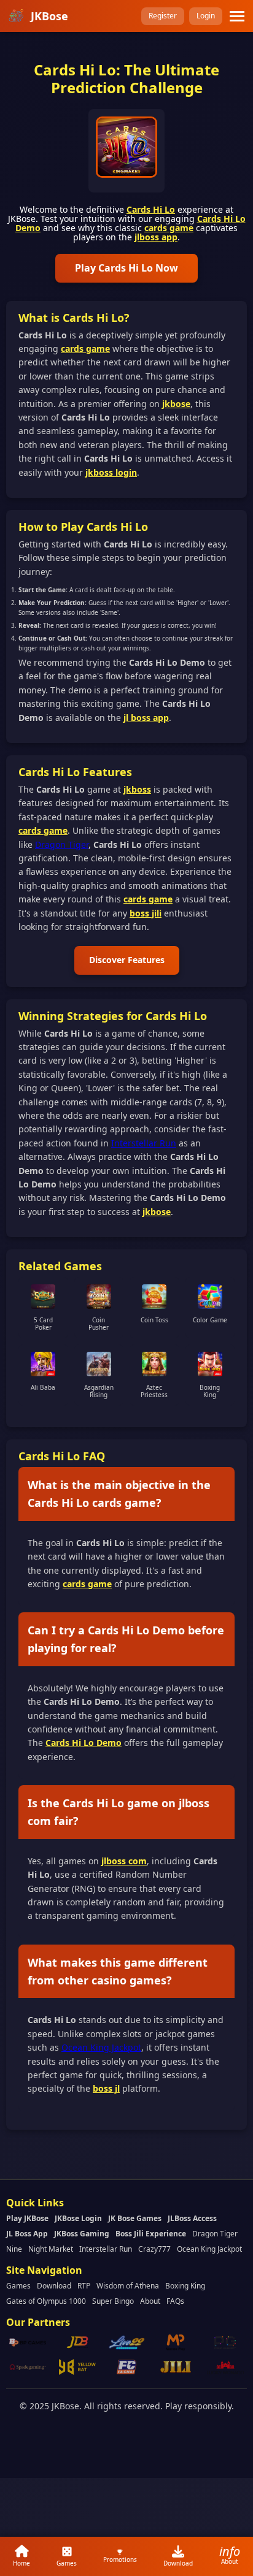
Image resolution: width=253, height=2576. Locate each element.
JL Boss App (27, 2234)
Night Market (51, 2249)
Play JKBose (27, 2218)
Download (54, 2286)
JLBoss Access (192, 2218)
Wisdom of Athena (128, 2286)
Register (163, 16)
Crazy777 (154, 2249)
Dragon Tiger (62, 844)
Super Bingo (113, 2301)
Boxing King (185, 2286)
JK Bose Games (135, 2218)
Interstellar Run (144, 1143)
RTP (84, 2286)
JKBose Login (78, 2218)
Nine (14, 2249)
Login (206, 16)
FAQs (175, 2301)
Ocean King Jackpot (101, 2047)
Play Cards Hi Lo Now (126, 268)
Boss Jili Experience (151, 2234)
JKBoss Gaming (82, 2234)
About (150, 2301)
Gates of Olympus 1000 (46, 2301)
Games (18, 2286)
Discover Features (127, 960)
